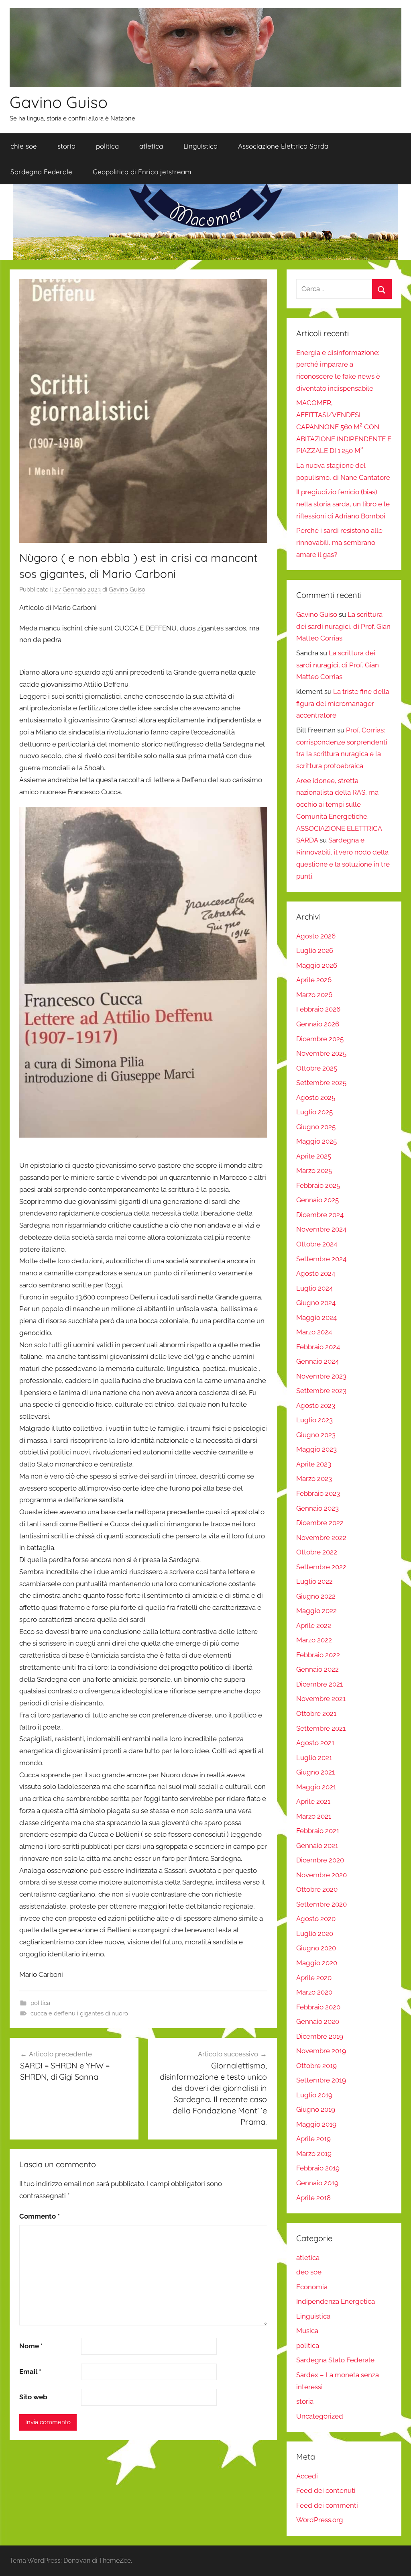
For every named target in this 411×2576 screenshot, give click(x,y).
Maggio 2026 (317, 965)
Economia (312, 2287)
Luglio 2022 (314, 1581)
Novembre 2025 (321, 1053)
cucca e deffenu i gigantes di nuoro (79, 2013)
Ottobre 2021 (316, 1713)
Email (30, 2372)
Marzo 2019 (314, 2154)
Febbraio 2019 (318, 2168)
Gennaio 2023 (317, 1508)
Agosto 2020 (316, 1919)
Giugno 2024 (316, 1303)
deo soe (309, 2272)
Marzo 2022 (314, 1640)
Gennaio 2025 (317, 1200)
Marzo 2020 (314, 1992)
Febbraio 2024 (318, 1347)
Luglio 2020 (315, 1934)
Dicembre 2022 (320, 1523)
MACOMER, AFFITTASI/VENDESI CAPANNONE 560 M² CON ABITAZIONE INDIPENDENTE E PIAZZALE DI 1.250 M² (344, 427)
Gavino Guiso (59, 102)
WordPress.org (320, 2520)
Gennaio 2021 (317, 1846)
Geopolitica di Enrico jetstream (142, 172)
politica (107, 146)
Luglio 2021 (314, 1758)
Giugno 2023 (316, 1435)
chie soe (24, 146)
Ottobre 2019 (316, 2066)
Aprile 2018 (313, 2198)
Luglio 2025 (314, 1112)
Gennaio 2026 (318, 1024)
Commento (40, 2216)
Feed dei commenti (327, 2505)
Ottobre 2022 (317, 1552)
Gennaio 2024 (317, 1361)
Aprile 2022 (314, 1626)
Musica (307, 2331)
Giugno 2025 (316, 1127)
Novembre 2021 (321, 1699)
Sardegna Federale (41, 172)
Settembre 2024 (321, 1259)
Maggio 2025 (316, 1141)
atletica (151, 146)
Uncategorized (320, 2416)
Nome (31, 2346)
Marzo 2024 (314, 1332)
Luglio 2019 (314, 2095)
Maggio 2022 (316, 1611)
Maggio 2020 (317, 1963)
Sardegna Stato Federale (335, 2360)
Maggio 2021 (316, 1787)
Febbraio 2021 (318, 1831)
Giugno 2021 (315, 1772)
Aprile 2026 (314, 980)
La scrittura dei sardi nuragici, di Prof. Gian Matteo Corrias (343, 626)
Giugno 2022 (316, 1596)
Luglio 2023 (314, 1420)
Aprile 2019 (313, 2139)
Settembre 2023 (321, 1391)
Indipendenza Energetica (336, 2301)
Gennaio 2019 (317, 2183)
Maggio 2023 (316, 1449)
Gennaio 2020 (318, 2021)
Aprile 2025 (314, 1156)
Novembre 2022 (321, 1538)
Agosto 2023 (316, 1405)
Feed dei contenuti (326, 2490)
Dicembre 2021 (319, 1684)
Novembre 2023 (321, 1376)
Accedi (307, 2476)
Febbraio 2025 (318, 1185)
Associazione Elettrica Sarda (283, 146)
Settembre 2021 (321, 1728)
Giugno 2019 (316, 2109)
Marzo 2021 (314, 1816)
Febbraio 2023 (318, 1493)
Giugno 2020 (316, 1948)
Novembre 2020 (321, 1875)
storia (66, 146)
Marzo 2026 (314, 995)
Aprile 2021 (313, 1801)
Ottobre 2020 (317, 1889)
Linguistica (200, 146)
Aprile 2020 (314, 1978)
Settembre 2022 (321, 1567)
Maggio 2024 (316, 1318)
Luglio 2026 (315, 950)
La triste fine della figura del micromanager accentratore (343, 704)
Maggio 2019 (316, 2124)
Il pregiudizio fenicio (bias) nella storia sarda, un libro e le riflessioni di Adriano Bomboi (343, 504)
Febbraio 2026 (318, 1009)
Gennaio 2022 (317, 1669)
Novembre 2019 (321, 2051)
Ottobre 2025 (317, 1068)
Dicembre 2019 (320, 2036)
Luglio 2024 (314, 1288)
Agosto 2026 (316, 936)
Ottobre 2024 (317, 1244)
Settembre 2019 (321, 2080)
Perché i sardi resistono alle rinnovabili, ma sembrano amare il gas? (339, 543)
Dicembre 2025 (320, 1039)
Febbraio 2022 (318, 1655)
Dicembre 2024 (320, 1215)
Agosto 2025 (316, 1097)
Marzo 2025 (314, 1171)
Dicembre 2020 (320, 1860)
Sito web (33, 2397)
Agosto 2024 (316, 1273)
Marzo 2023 (314, 1479)
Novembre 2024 (321, 1229)
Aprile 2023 (314, 1464)
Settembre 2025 (321, 1083)
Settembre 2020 (321, 1904)
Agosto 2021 (315, 1743)
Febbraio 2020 (318, 2007)
